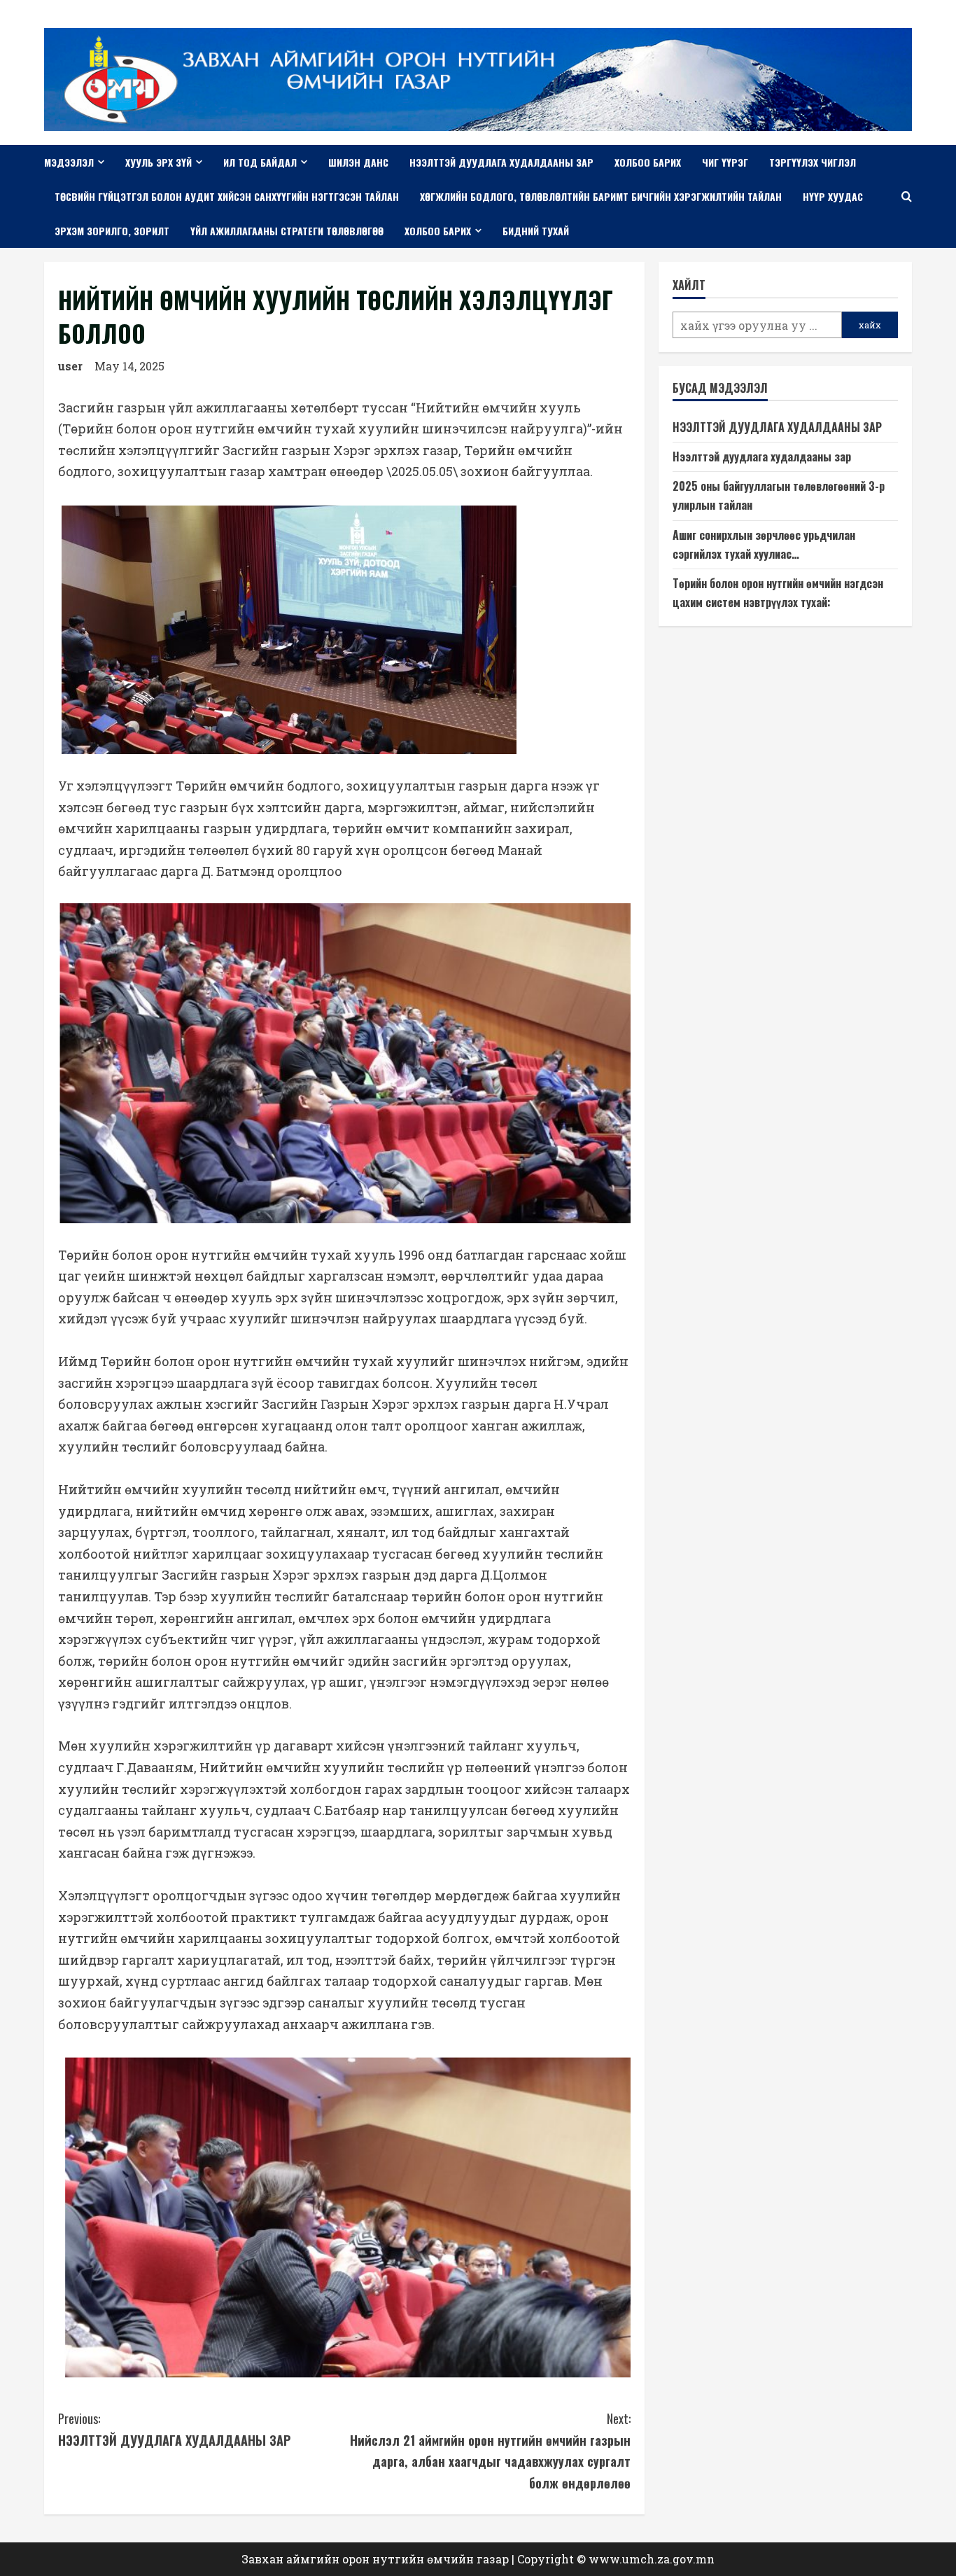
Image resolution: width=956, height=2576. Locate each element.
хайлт (689, 285)
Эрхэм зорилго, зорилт (112, 231)
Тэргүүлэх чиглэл (813, 162)
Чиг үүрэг (725, 162)
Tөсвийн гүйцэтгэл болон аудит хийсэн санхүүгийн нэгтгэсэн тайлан (227, 196)
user (70, 366)
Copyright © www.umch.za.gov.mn (616, 2559)
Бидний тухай (536, 231)
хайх (870, 326)
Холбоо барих (648, 162)
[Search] (907, 196)
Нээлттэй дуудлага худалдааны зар (501, 162)
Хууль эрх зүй (159, 162)
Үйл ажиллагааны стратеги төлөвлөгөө (287, 231)
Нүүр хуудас (833, 196)
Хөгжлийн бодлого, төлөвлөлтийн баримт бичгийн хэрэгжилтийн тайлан (601, 196)
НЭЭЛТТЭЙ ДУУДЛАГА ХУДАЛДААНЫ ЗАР (174, 2429)
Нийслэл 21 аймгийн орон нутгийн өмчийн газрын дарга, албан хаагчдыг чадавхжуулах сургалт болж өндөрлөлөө (490, 2451)
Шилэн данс (358, 162)
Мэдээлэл (69, 162)
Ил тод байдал (260, 162)
